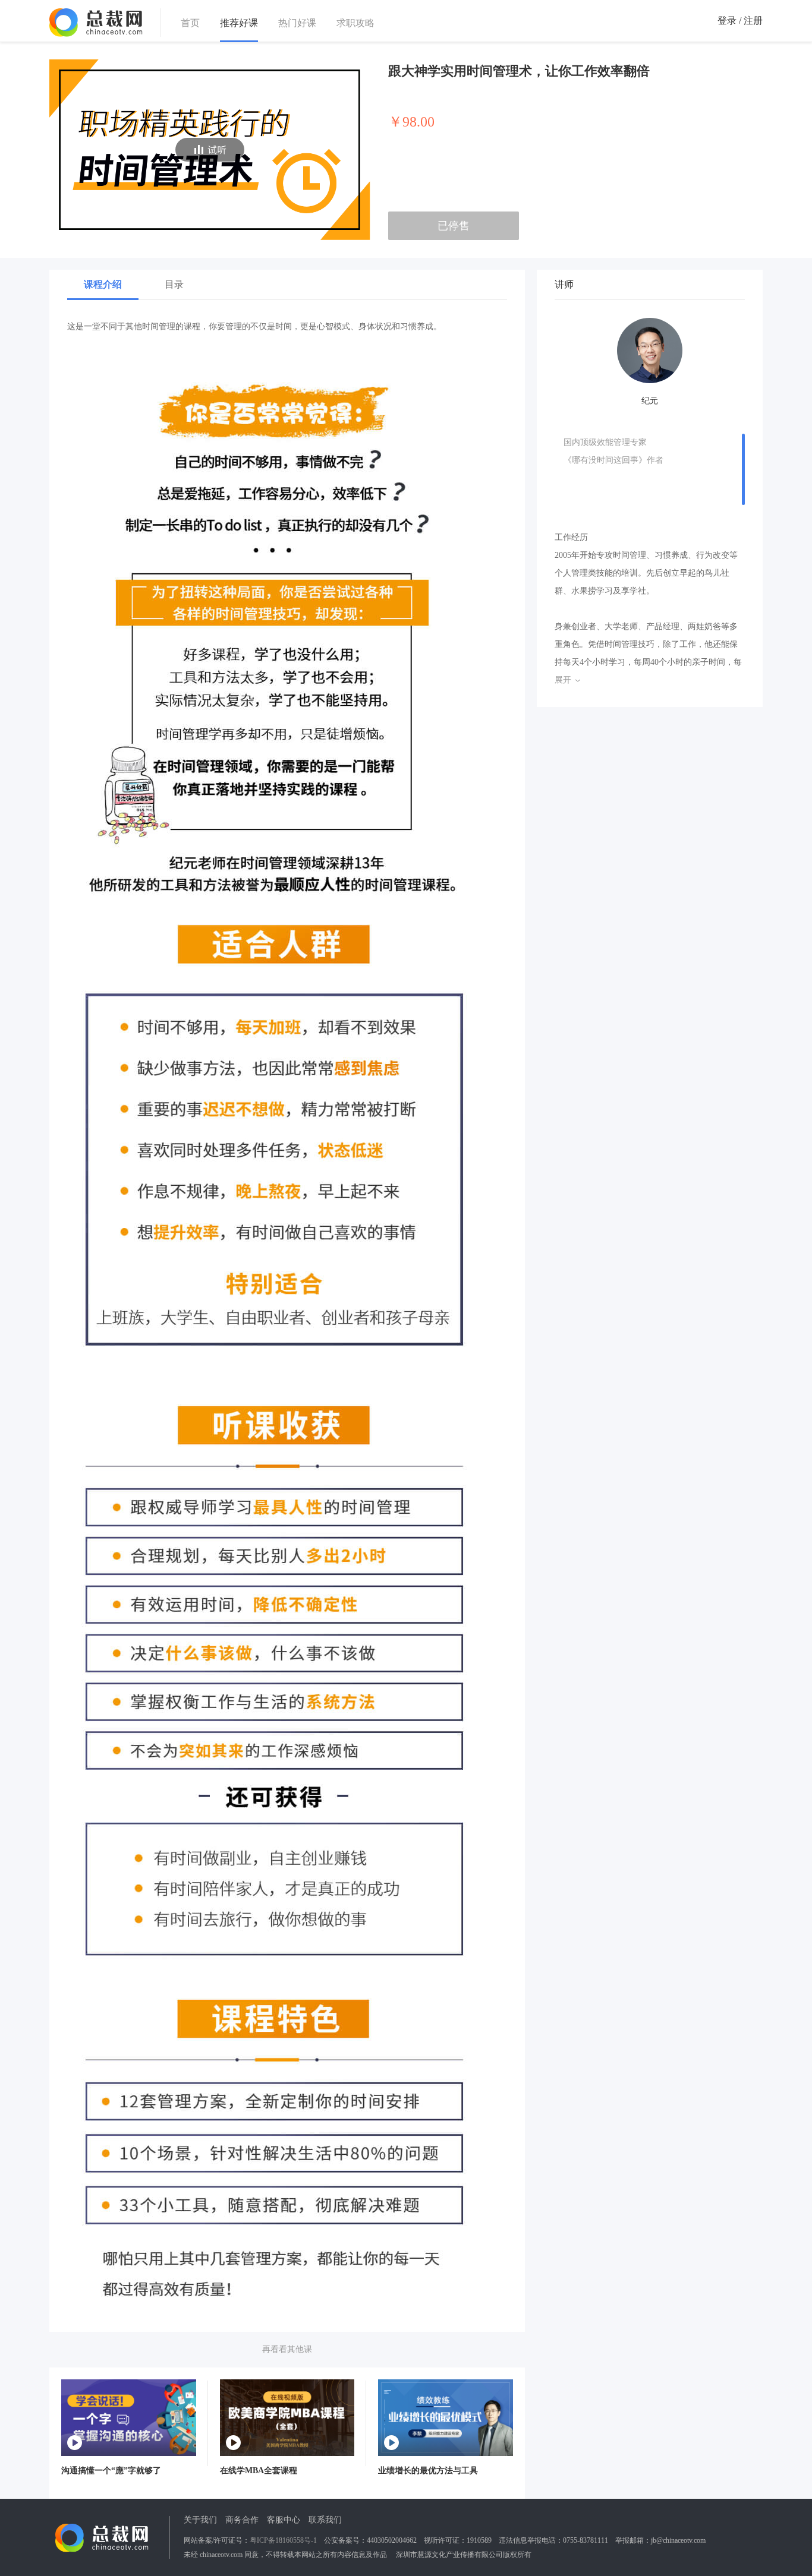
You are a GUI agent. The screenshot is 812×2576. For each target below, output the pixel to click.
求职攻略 (355, 23)
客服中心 (284, 2520)
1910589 (479, 2540)
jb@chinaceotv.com (678, 2540)
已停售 (454, 226)
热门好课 (297, 23)
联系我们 (325, 2520)
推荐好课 (239, 23)
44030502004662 (392, 2540)
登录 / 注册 (740, 20)
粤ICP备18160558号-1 (283, 2540)
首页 (190, 23)
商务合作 (242, 2520)
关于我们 (200, 2520)
